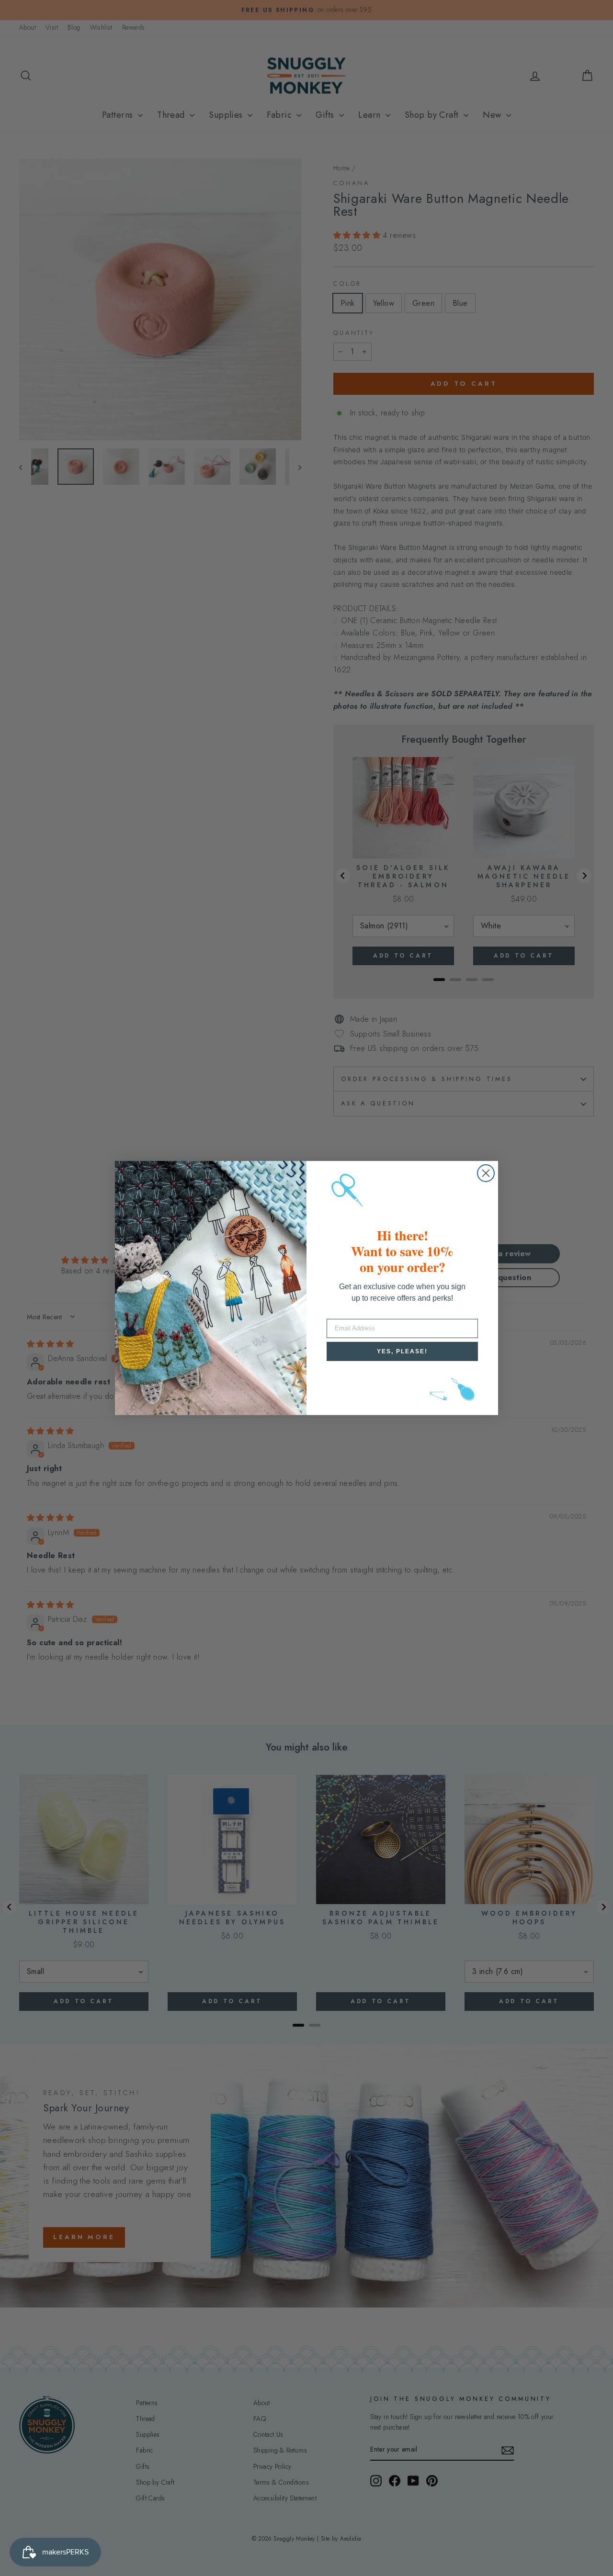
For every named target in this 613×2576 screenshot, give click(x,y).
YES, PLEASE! (402, 1351)
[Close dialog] (486, 1173)
